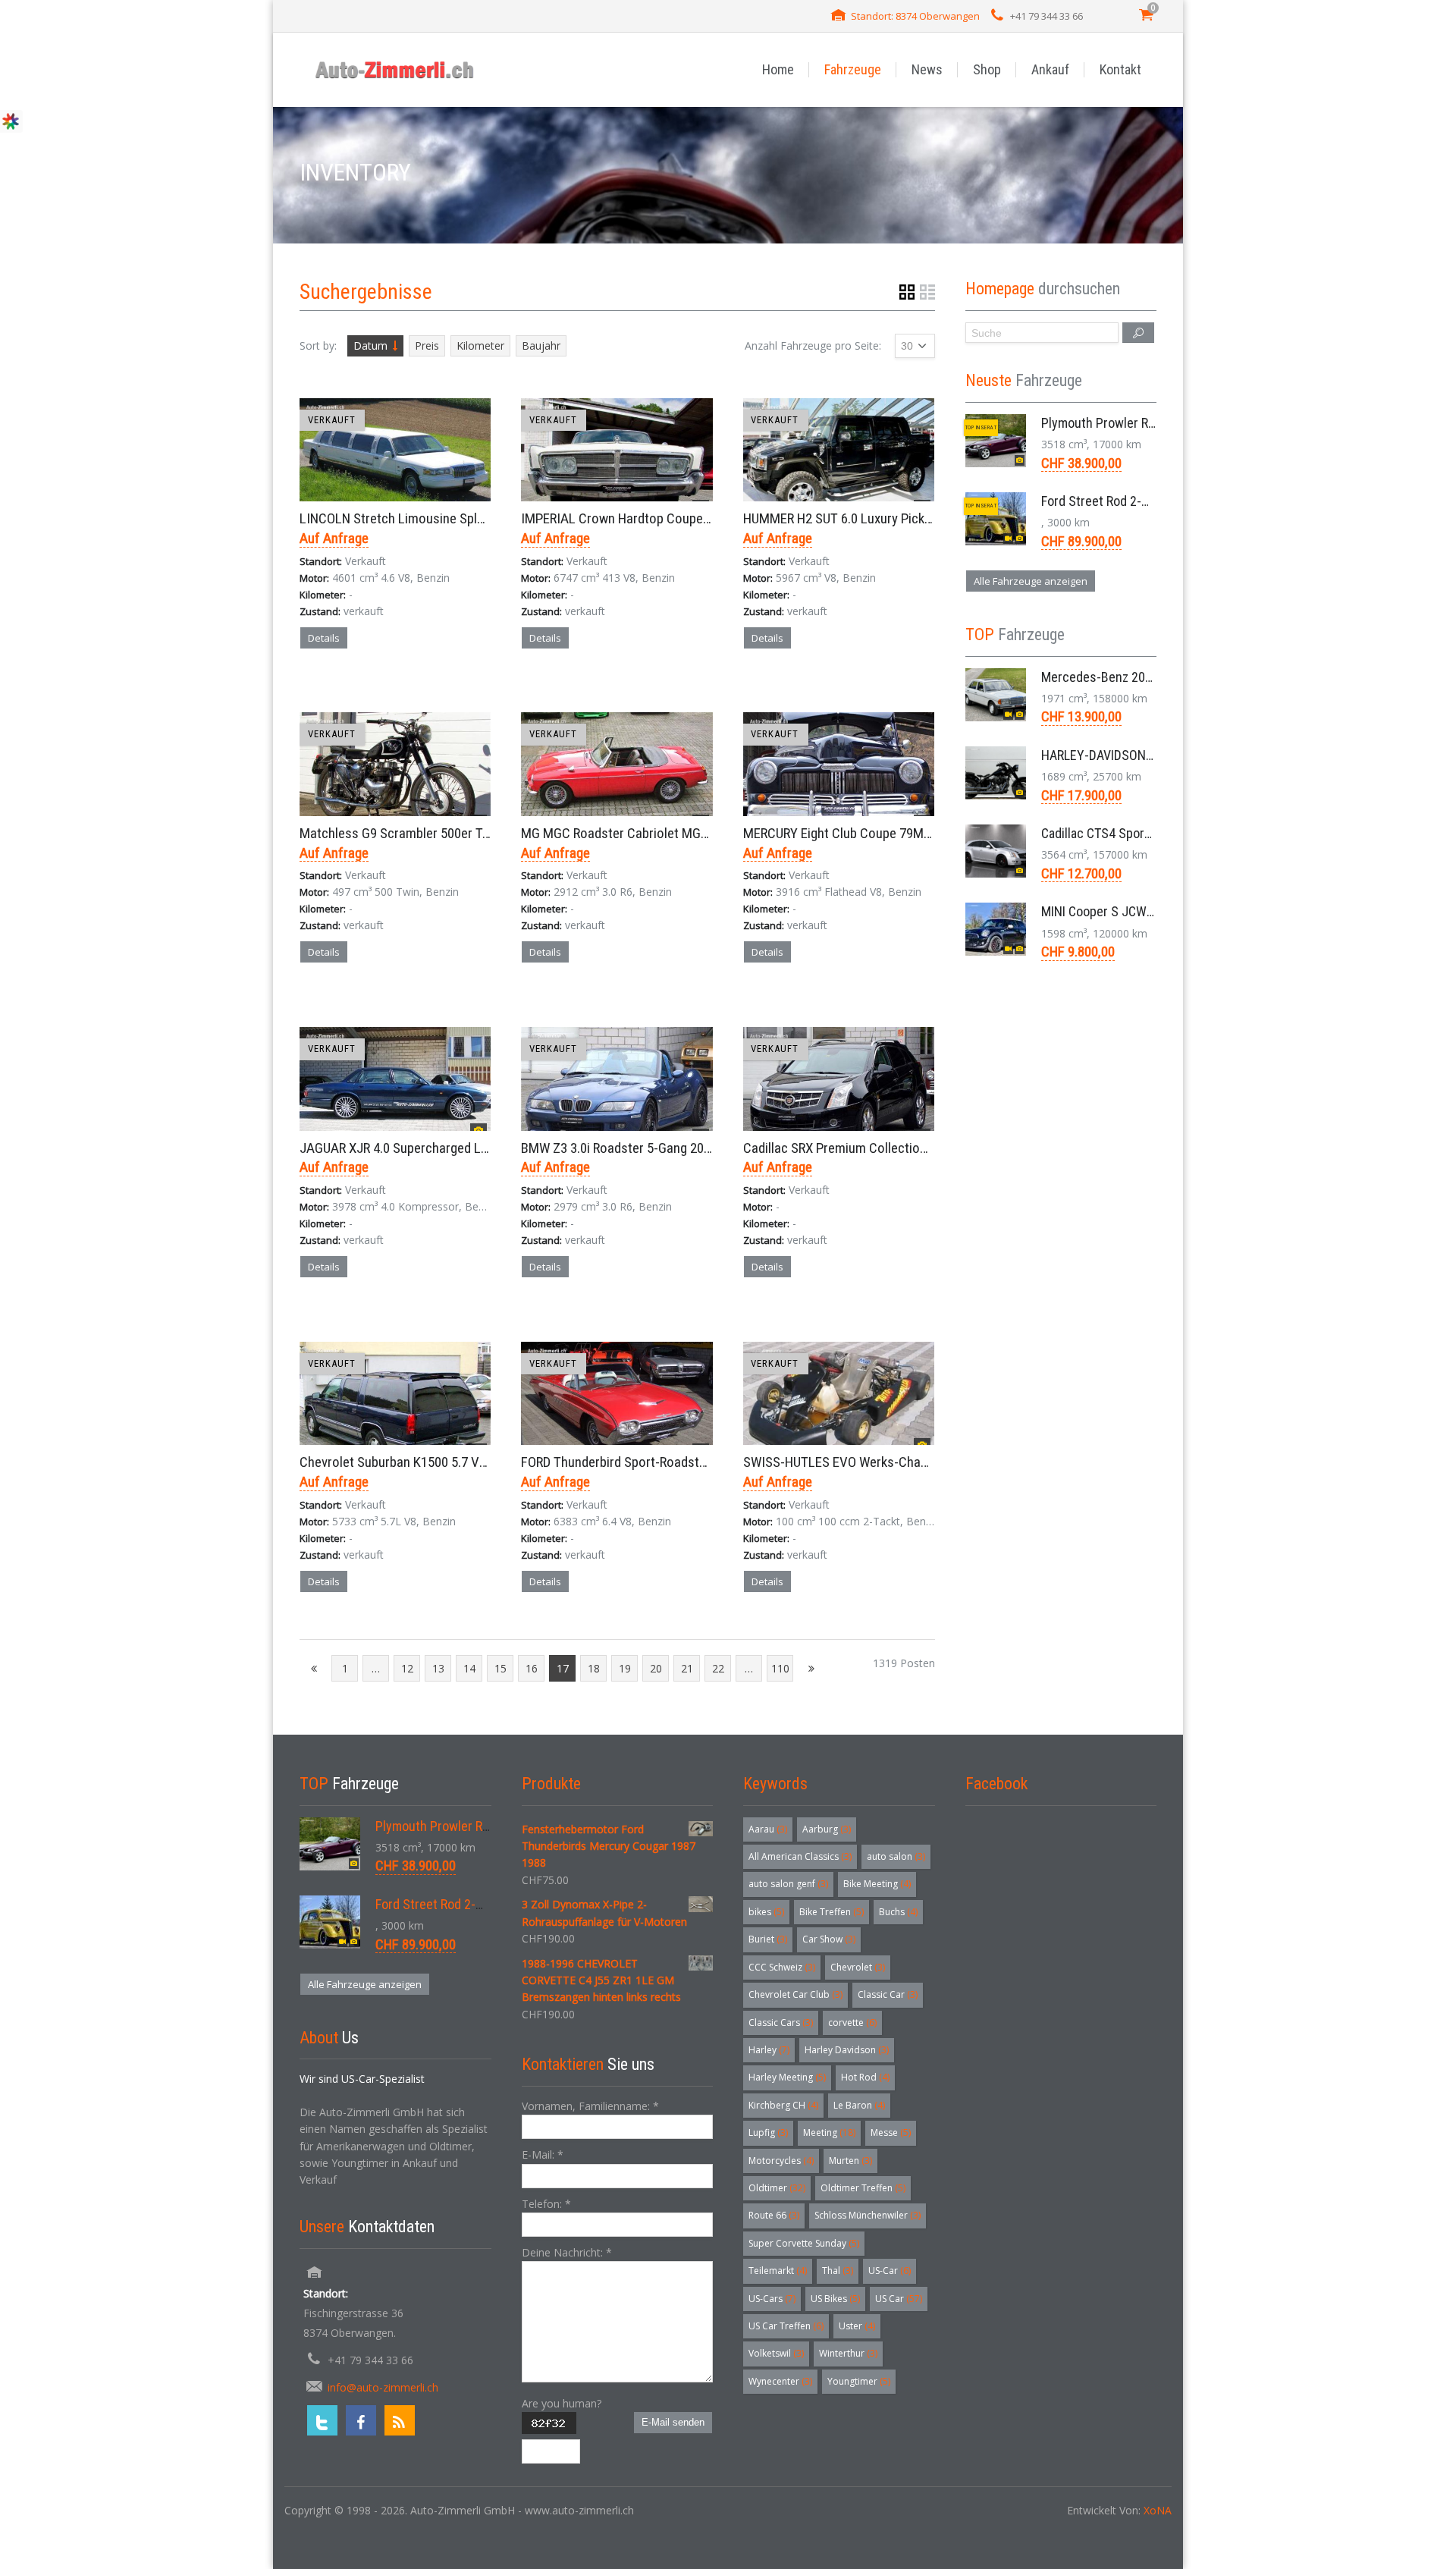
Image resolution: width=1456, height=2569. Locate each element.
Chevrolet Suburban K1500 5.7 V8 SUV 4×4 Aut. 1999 (446, 1462)
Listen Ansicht (927, 292)
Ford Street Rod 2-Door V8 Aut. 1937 (1141, 501)
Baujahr (541, 345)
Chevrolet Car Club (795, 1994)
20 (656, 1668)
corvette (852, 2023)
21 (687, 1668)
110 (780, 1668)
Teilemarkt (778, 2271)
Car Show (829, 1939)
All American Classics (800, 1856)
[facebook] (361, 2420)
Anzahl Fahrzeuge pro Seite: (813, 345)
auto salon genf (788, 1884)
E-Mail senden (673, 2422)
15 (500, 1668)
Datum (370, 345)
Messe (891, 2132)
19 (625, 1668)
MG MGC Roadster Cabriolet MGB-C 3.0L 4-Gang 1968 (671, 833)
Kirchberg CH (783, 2105)
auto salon (896, 1856)
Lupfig (768, 2132)
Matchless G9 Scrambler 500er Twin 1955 (416, 833)
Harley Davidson (847, 2050)
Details (324, 638)
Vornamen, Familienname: (590, 2106)
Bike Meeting (877, 1884)
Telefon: (546, 2204)
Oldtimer (777, 2188)
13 (438, 1668)
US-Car (890, 2271)
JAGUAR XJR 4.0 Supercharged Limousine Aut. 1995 (444, 1148)
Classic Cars (781, 2023)
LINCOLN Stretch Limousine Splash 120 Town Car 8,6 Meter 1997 (482, 518)
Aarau (768, 1829)
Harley (769, 2050)
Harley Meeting (787, 2077)
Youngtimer (859, 2381)
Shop (987, 69)
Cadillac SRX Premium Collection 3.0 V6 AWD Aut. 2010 (896, 1148)
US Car (899, 2299)
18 (594, 1668)
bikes (766, 1912)
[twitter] (322, 2420)
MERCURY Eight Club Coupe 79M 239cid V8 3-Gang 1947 (899, 833)
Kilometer (480, 345)
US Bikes (835, 2299)
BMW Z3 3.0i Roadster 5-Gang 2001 (619, 1148)
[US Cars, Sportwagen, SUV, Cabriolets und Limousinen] (395, 69)
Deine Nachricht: (567, 2252)
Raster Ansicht (907, 292)
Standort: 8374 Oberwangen (915, 16)
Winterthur (848, 2353)
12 (407, 1668)
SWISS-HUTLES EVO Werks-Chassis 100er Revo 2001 (891, 1462)
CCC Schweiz (782, 1967)
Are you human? (562, 2403)
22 (718, 1668)
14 (469, 1668)
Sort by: (318, 345)
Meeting (829, 2132)
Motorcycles (781, 2161)
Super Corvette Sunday (804, 2243)
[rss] (400, 2420)
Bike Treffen (832, 1912)
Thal (838, 2271)
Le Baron (859, 2105)
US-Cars (772, 2299)
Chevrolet (858, 1967)
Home (778, 69)
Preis (427, 345)
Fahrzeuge (853, 69)
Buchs (898, 1912)
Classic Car (888, 1994)
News (927, 69)
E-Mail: (543, 2154)
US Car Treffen (786, 2326)
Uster (857, 2326)
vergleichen (343, 691)
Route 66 (774, 2215)
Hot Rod (865, 2077)
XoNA (1158, 2510)
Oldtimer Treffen (863, 2188)
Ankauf (1050, 69)
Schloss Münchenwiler (868, 2215)
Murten (850, 2161)
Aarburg (827, 1829)
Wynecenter (780, 2381)
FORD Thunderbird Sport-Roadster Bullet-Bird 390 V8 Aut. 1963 (695, 1462)
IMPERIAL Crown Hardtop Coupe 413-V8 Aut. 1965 (662, 518)
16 (532, 1668)
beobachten (423, 691)
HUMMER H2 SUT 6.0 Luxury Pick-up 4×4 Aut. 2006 (883, 518)
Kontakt (1120, 69)
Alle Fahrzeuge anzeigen (1031, 581)
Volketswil (776, 2353)
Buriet (768, 1939)
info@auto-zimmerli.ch (383, 2387)
